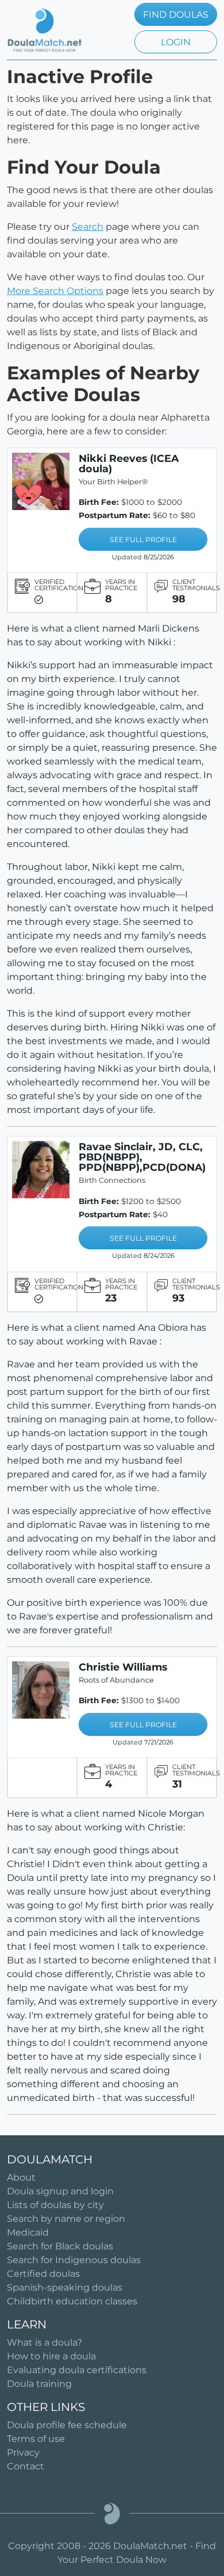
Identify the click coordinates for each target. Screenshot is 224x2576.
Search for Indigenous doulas (74, 2260)
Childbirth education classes (72, 2301)
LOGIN (176, 42)
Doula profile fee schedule (67, 2425)
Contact (26, 2466)
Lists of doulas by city (55, 2205)
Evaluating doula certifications (77, 2370)
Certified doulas (43, 2274)
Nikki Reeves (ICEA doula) (129, 463)
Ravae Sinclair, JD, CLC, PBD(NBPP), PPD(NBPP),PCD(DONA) (142, 1157)
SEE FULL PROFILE (143, 540)
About (21, 2177)
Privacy (23, 2453)
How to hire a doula (51, 2356)
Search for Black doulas (60, 2246)
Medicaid (28, 2232)
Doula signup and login (60, 2191)
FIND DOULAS (176, 15)
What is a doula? (45, 2342)
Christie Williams (123, 1667)
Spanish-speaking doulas (65, 2287)
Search (88, 227)
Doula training (39, 2384)
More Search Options (55, 291)
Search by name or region (66, 2219)
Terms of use (36, 2439)
